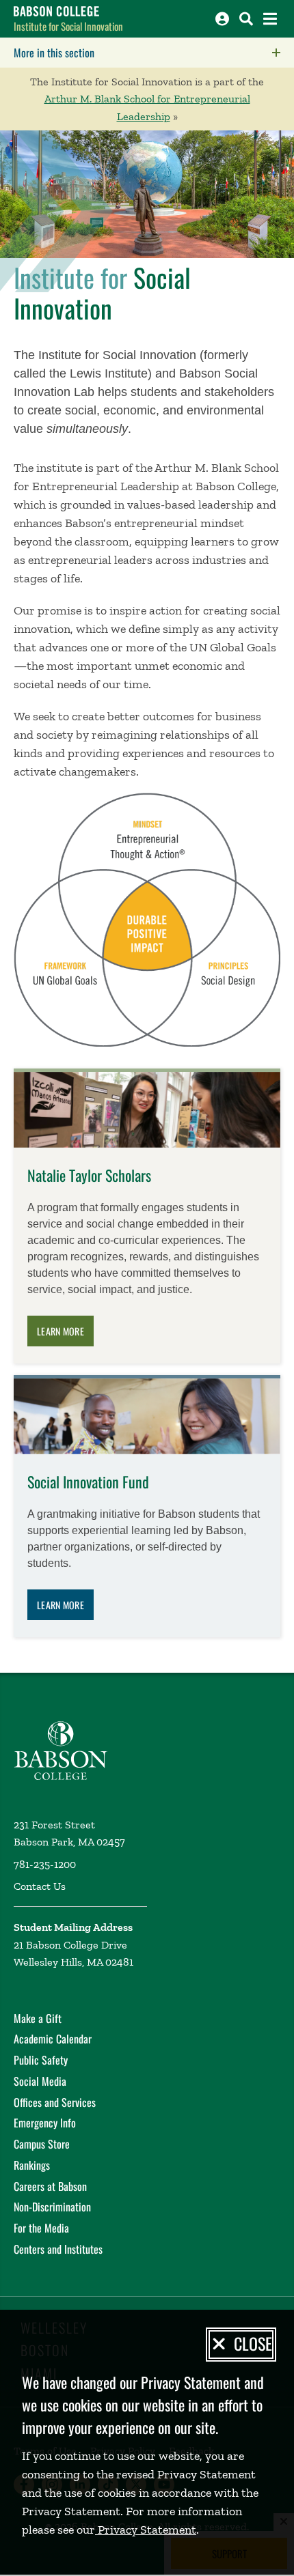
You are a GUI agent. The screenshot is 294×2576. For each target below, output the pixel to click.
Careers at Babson (50, 2186)
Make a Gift (38, 2018)
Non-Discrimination (52, 2207)
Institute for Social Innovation (68, 26)
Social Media (40, 2081)
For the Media (41, 2228)
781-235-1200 (45, 1864)
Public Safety (41, 2060)
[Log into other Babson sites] (222, 19)
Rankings (32, 2165)
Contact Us (40, 1886)
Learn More (61, 1331)
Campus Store (42, 2144)
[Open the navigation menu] (270, 19)
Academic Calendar (53, 2039)
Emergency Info (45, 2123)
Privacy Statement (146, 2530)
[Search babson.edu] (246, 19)
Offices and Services (55, 2102)
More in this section (140, 53)
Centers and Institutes (58, 2249)
